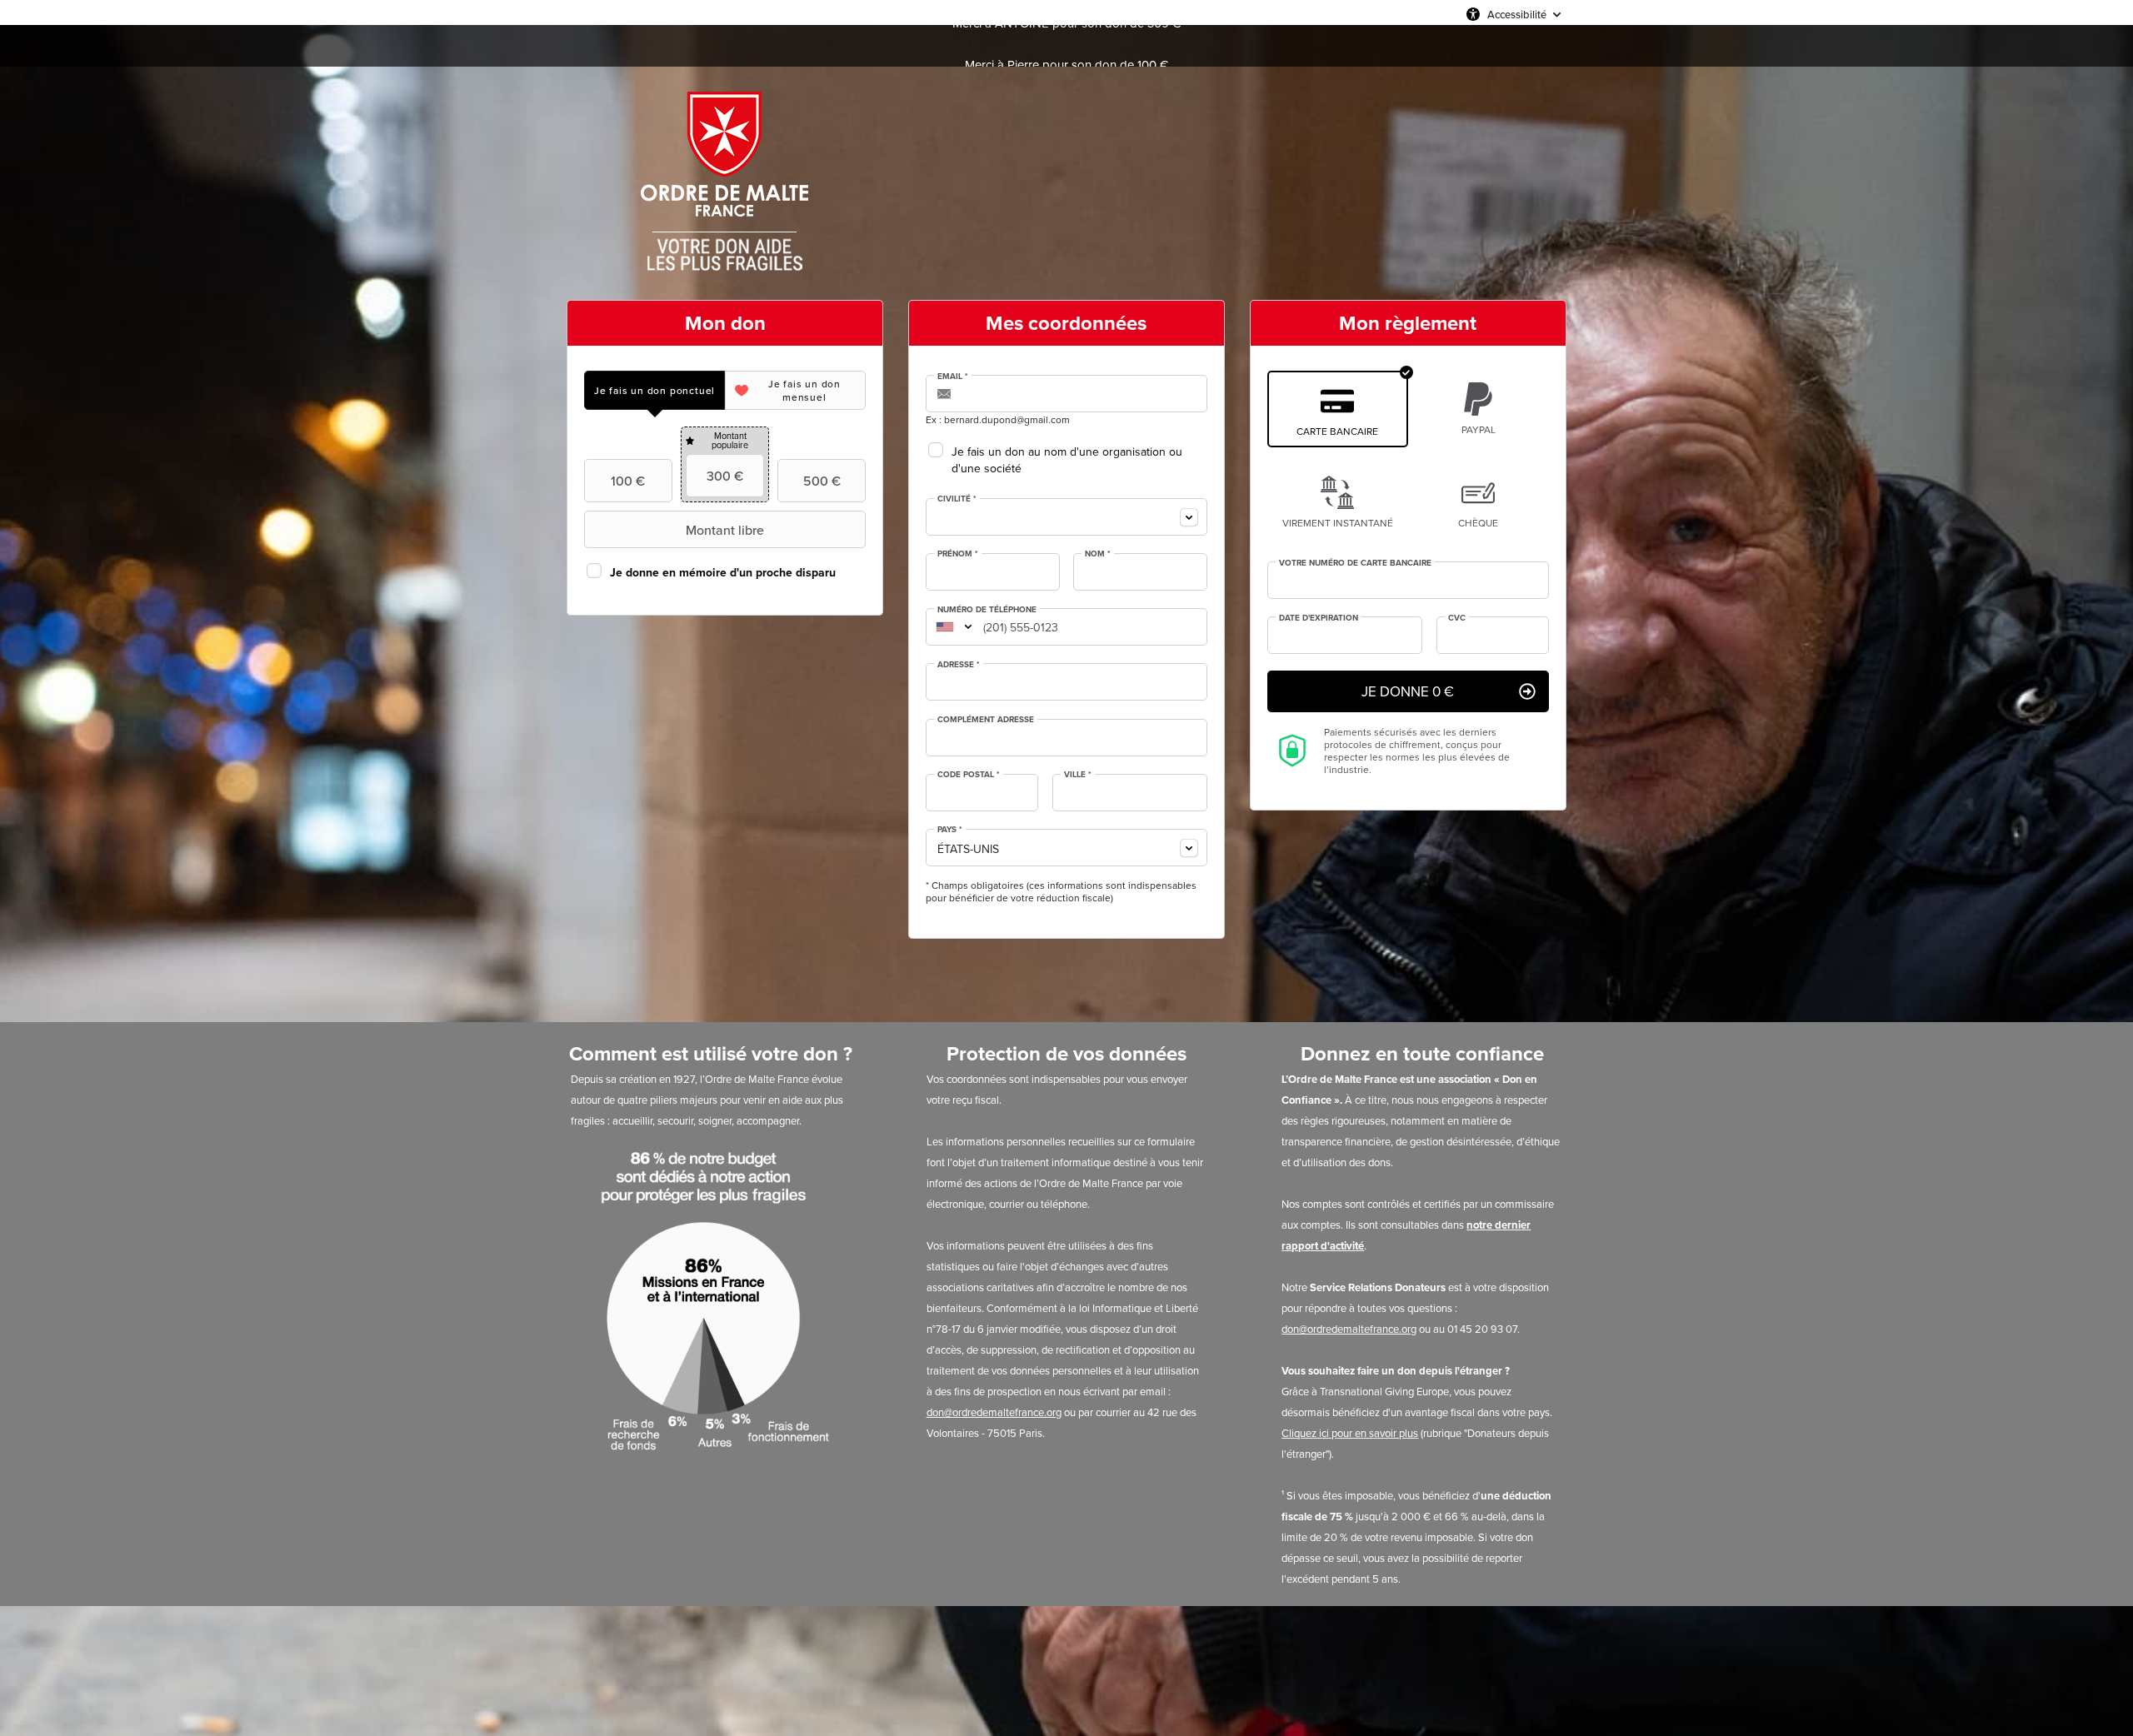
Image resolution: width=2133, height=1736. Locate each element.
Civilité (957, 499)
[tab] (654, 390)
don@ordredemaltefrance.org (994, 1412)
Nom (1098, 554)
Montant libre (725, 530)
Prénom (958, 554)
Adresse (959, 665)
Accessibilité (1517, 14)
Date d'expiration (1319, 618)
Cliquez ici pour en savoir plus (1350, 1433)
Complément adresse (986, 720)
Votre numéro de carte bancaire (1355, 563)
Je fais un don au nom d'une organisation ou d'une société (1067, 460)
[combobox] (1066, 517)
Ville (1078, 775)
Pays (950, 830)
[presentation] (654, 390)
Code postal (969, 775)
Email (953, 377)
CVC (1457, 618)
